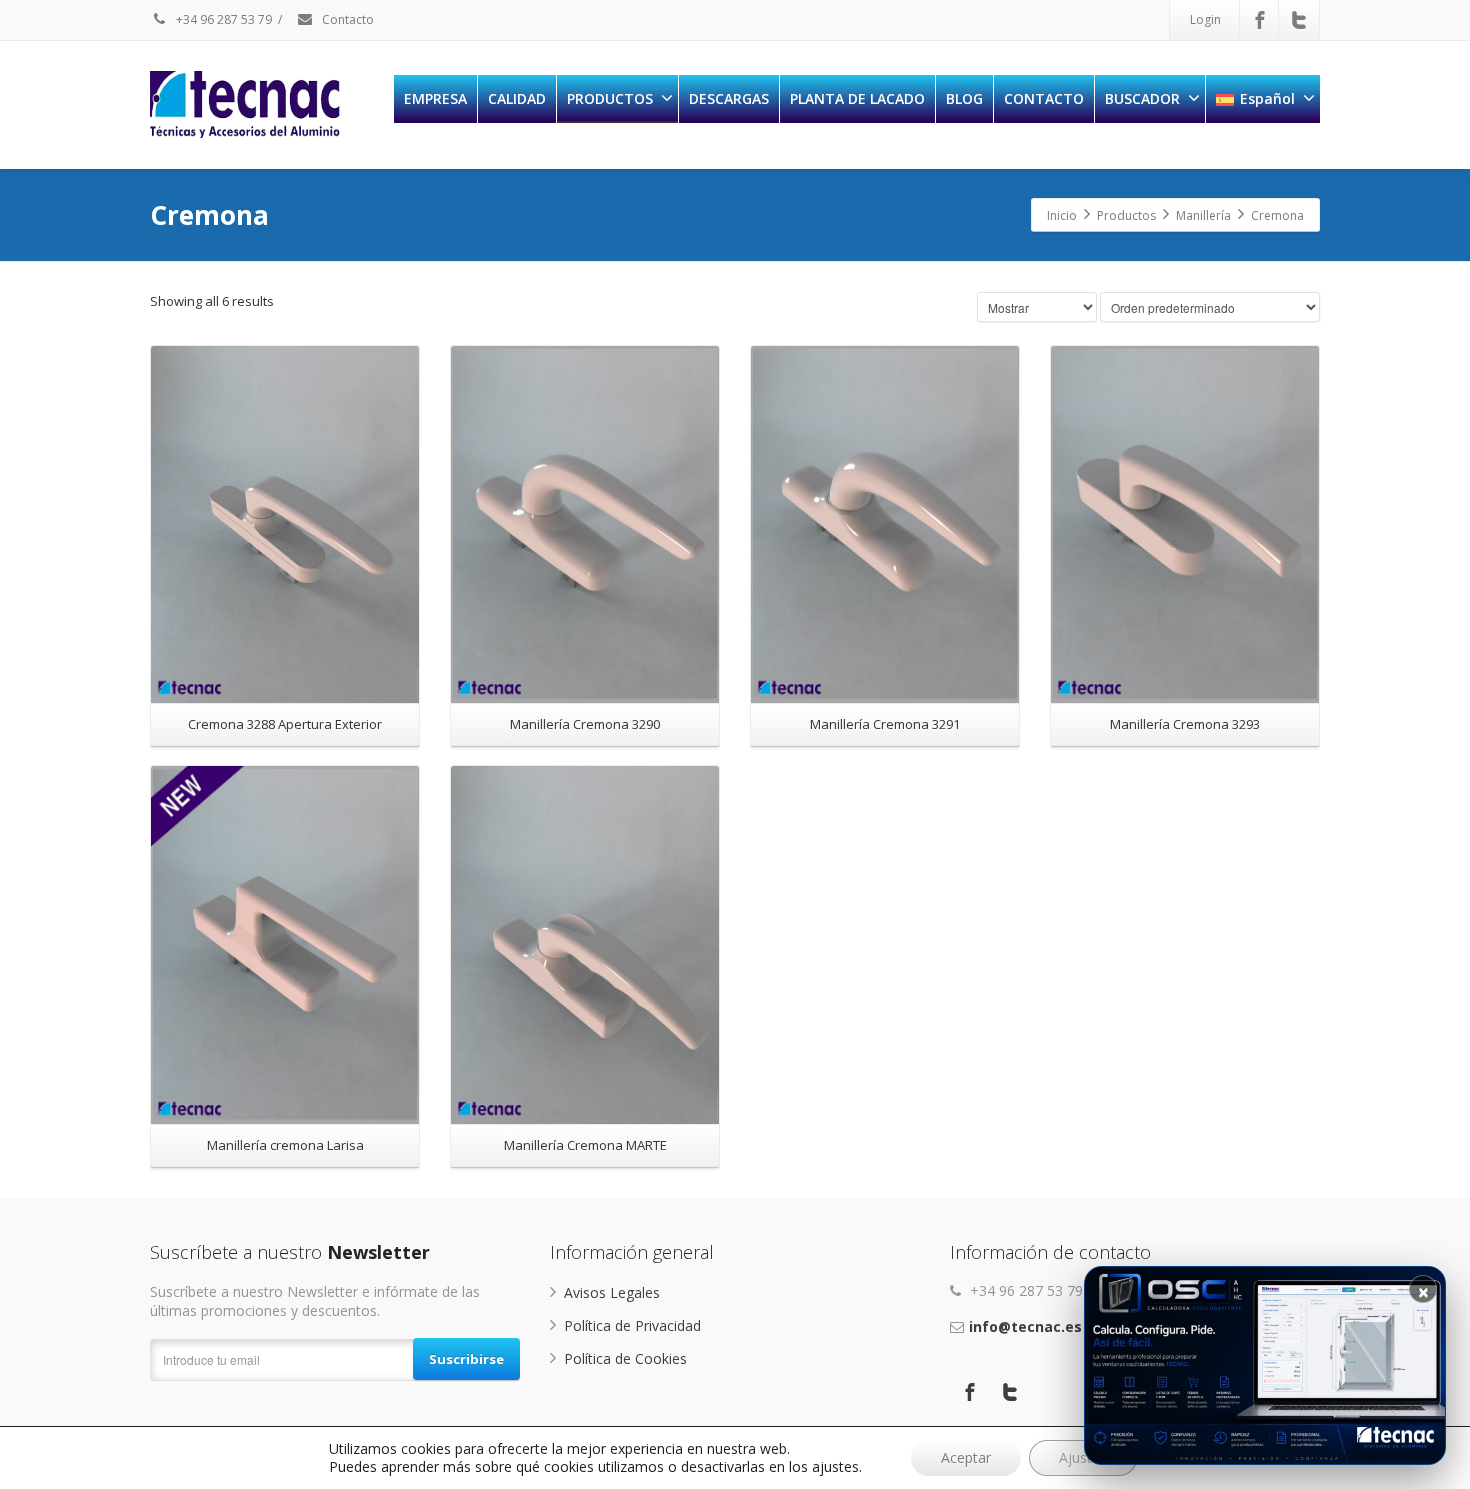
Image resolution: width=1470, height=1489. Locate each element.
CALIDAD (517, 98)
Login (1205, 19)
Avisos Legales (612, 1292)
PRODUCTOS (610, 98)
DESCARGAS (729, 98)
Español (1267, 98)
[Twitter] (1299, 20)
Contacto (346, 19)
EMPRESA (435, 98)
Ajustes (1083, 1457)
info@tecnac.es (1025, 1326)
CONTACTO (1044, 98)
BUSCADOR (1142, 98)
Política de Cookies (625, 1358)
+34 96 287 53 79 (222, 19)
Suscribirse (466, 1359)
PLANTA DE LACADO (857, 98)
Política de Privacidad (632, 1325)
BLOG (964, 98)
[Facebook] (1260, 20)
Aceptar (966, 1457)
